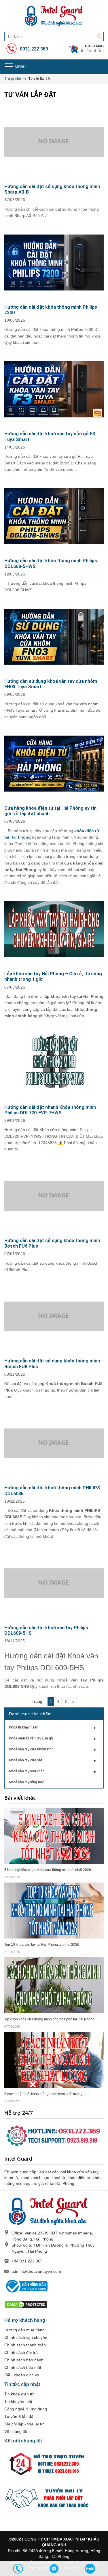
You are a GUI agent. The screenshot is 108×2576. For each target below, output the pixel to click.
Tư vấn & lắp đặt (19, 2416)
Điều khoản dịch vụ (22, 2375)
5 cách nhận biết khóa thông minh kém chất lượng (43, 2094)
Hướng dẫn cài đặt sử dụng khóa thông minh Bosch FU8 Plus (52, 1364)
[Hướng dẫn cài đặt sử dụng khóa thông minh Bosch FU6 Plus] (54, 1196)
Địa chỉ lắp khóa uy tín (24, 2424)
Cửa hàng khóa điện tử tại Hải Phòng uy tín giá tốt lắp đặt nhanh (50, 811)
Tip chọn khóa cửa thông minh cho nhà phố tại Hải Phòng (49, 2019)
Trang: (38, 1701)
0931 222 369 (33, 49)
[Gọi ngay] (18, 2569)
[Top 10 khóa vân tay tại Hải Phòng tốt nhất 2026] (54, 1910)
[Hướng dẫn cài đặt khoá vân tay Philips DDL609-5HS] (54, 1583)
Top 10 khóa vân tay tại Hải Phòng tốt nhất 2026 (42, 1945)
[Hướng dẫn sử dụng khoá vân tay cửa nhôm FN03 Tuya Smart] (54, 637)
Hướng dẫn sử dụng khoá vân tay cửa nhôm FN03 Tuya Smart (51, 684)
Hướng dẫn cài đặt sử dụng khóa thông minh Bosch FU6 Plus (52, 1243)
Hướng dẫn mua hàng (24, 2330)
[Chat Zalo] (90, 2569)
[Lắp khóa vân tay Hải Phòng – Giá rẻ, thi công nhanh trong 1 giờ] (54, 929)
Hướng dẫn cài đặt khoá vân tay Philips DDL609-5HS (46, 1630)
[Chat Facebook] (54, 2569)
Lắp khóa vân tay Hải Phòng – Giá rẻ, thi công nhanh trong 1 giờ (53, 976)
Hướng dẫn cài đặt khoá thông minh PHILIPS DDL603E (52, 1491)
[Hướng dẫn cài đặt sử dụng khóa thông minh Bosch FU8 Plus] (54, 1316)
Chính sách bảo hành (24, 2360)
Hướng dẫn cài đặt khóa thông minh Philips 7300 (51, 310)
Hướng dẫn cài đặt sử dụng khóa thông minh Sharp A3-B (52, 189)
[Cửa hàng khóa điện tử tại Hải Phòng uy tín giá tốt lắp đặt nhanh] (54, 764)
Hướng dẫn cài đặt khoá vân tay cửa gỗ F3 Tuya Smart (50, 436)
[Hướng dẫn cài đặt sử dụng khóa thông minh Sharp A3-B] (54, 142)
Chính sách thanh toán (25, 2345)
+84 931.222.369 (27, 2261)
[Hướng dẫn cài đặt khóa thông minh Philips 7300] (54, 263)
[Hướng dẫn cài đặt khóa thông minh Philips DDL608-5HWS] (54, 516)
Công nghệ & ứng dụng (26, 2409)
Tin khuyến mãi (18, 2401)
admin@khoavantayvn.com (36, 2271)
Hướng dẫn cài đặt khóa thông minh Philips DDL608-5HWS (51, 563)
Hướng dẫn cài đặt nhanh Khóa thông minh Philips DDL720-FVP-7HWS (50, 1110)
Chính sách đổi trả (21, 2352)
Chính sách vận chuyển (26, 2337)
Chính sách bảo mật (23, 2367)
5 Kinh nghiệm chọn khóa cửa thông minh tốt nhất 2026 (48, 1870)
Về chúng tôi (16, 2431)
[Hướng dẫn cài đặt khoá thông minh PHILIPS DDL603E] (54, 1443)
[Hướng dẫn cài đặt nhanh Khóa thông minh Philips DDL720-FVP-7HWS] (54, 1063)
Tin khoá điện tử (19, 2394)
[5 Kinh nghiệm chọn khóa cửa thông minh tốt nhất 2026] (54, 1836)
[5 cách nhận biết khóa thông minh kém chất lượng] (54, 2060)
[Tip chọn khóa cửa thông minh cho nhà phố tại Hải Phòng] (54, 1985)
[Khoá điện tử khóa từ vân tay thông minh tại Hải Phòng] (54, 16)
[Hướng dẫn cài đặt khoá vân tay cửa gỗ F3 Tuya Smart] (54, 389)
